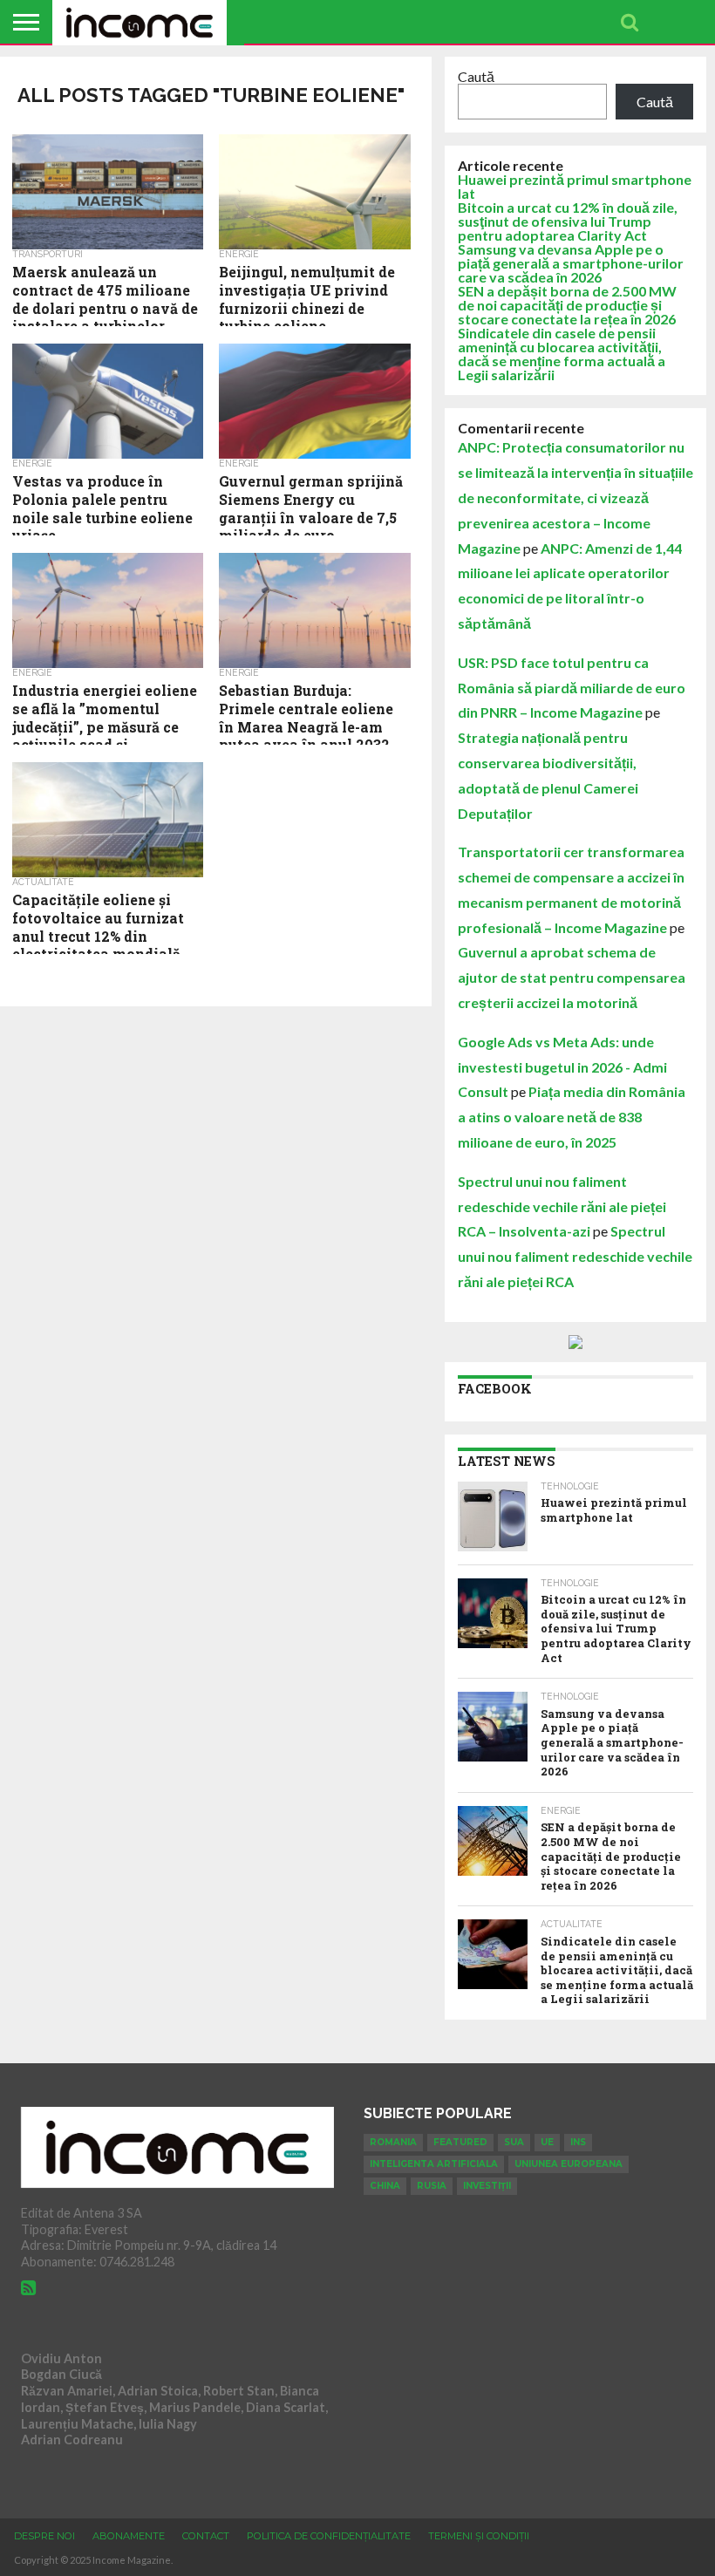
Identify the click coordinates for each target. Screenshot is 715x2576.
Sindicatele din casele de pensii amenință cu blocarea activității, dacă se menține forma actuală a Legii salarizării (562, 354)
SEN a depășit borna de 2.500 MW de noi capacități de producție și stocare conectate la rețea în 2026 (567, 305)
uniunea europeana (569, 2164)
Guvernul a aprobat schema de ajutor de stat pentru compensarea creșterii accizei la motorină (572, 977)
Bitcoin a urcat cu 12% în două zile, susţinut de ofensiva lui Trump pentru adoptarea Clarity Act (568, 221)
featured (460, 2142)
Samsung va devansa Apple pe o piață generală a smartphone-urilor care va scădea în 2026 (571, 263)
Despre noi (44, 2536)
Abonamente (129, 2536)
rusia (432, 2186)
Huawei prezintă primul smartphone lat (575, 186)
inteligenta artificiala (434, 2164)
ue (547, 2142)
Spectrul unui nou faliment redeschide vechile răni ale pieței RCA (575, 1256)
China (385, 2186)
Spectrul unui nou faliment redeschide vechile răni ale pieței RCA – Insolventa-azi (562, 1206)
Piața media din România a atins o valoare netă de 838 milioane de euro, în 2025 (572, 1117)
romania (393, 2142)
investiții (487, 2186)
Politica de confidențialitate (329, 2536)
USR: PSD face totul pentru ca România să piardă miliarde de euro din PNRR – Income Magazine (572, 688)
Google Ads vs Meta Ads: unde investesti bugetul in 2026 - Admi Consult (562, 1067)
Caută (476, 76)
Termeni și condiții (479, 2536)
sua (514, 2142)
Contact (206, 2536)
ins (578, 2142)
